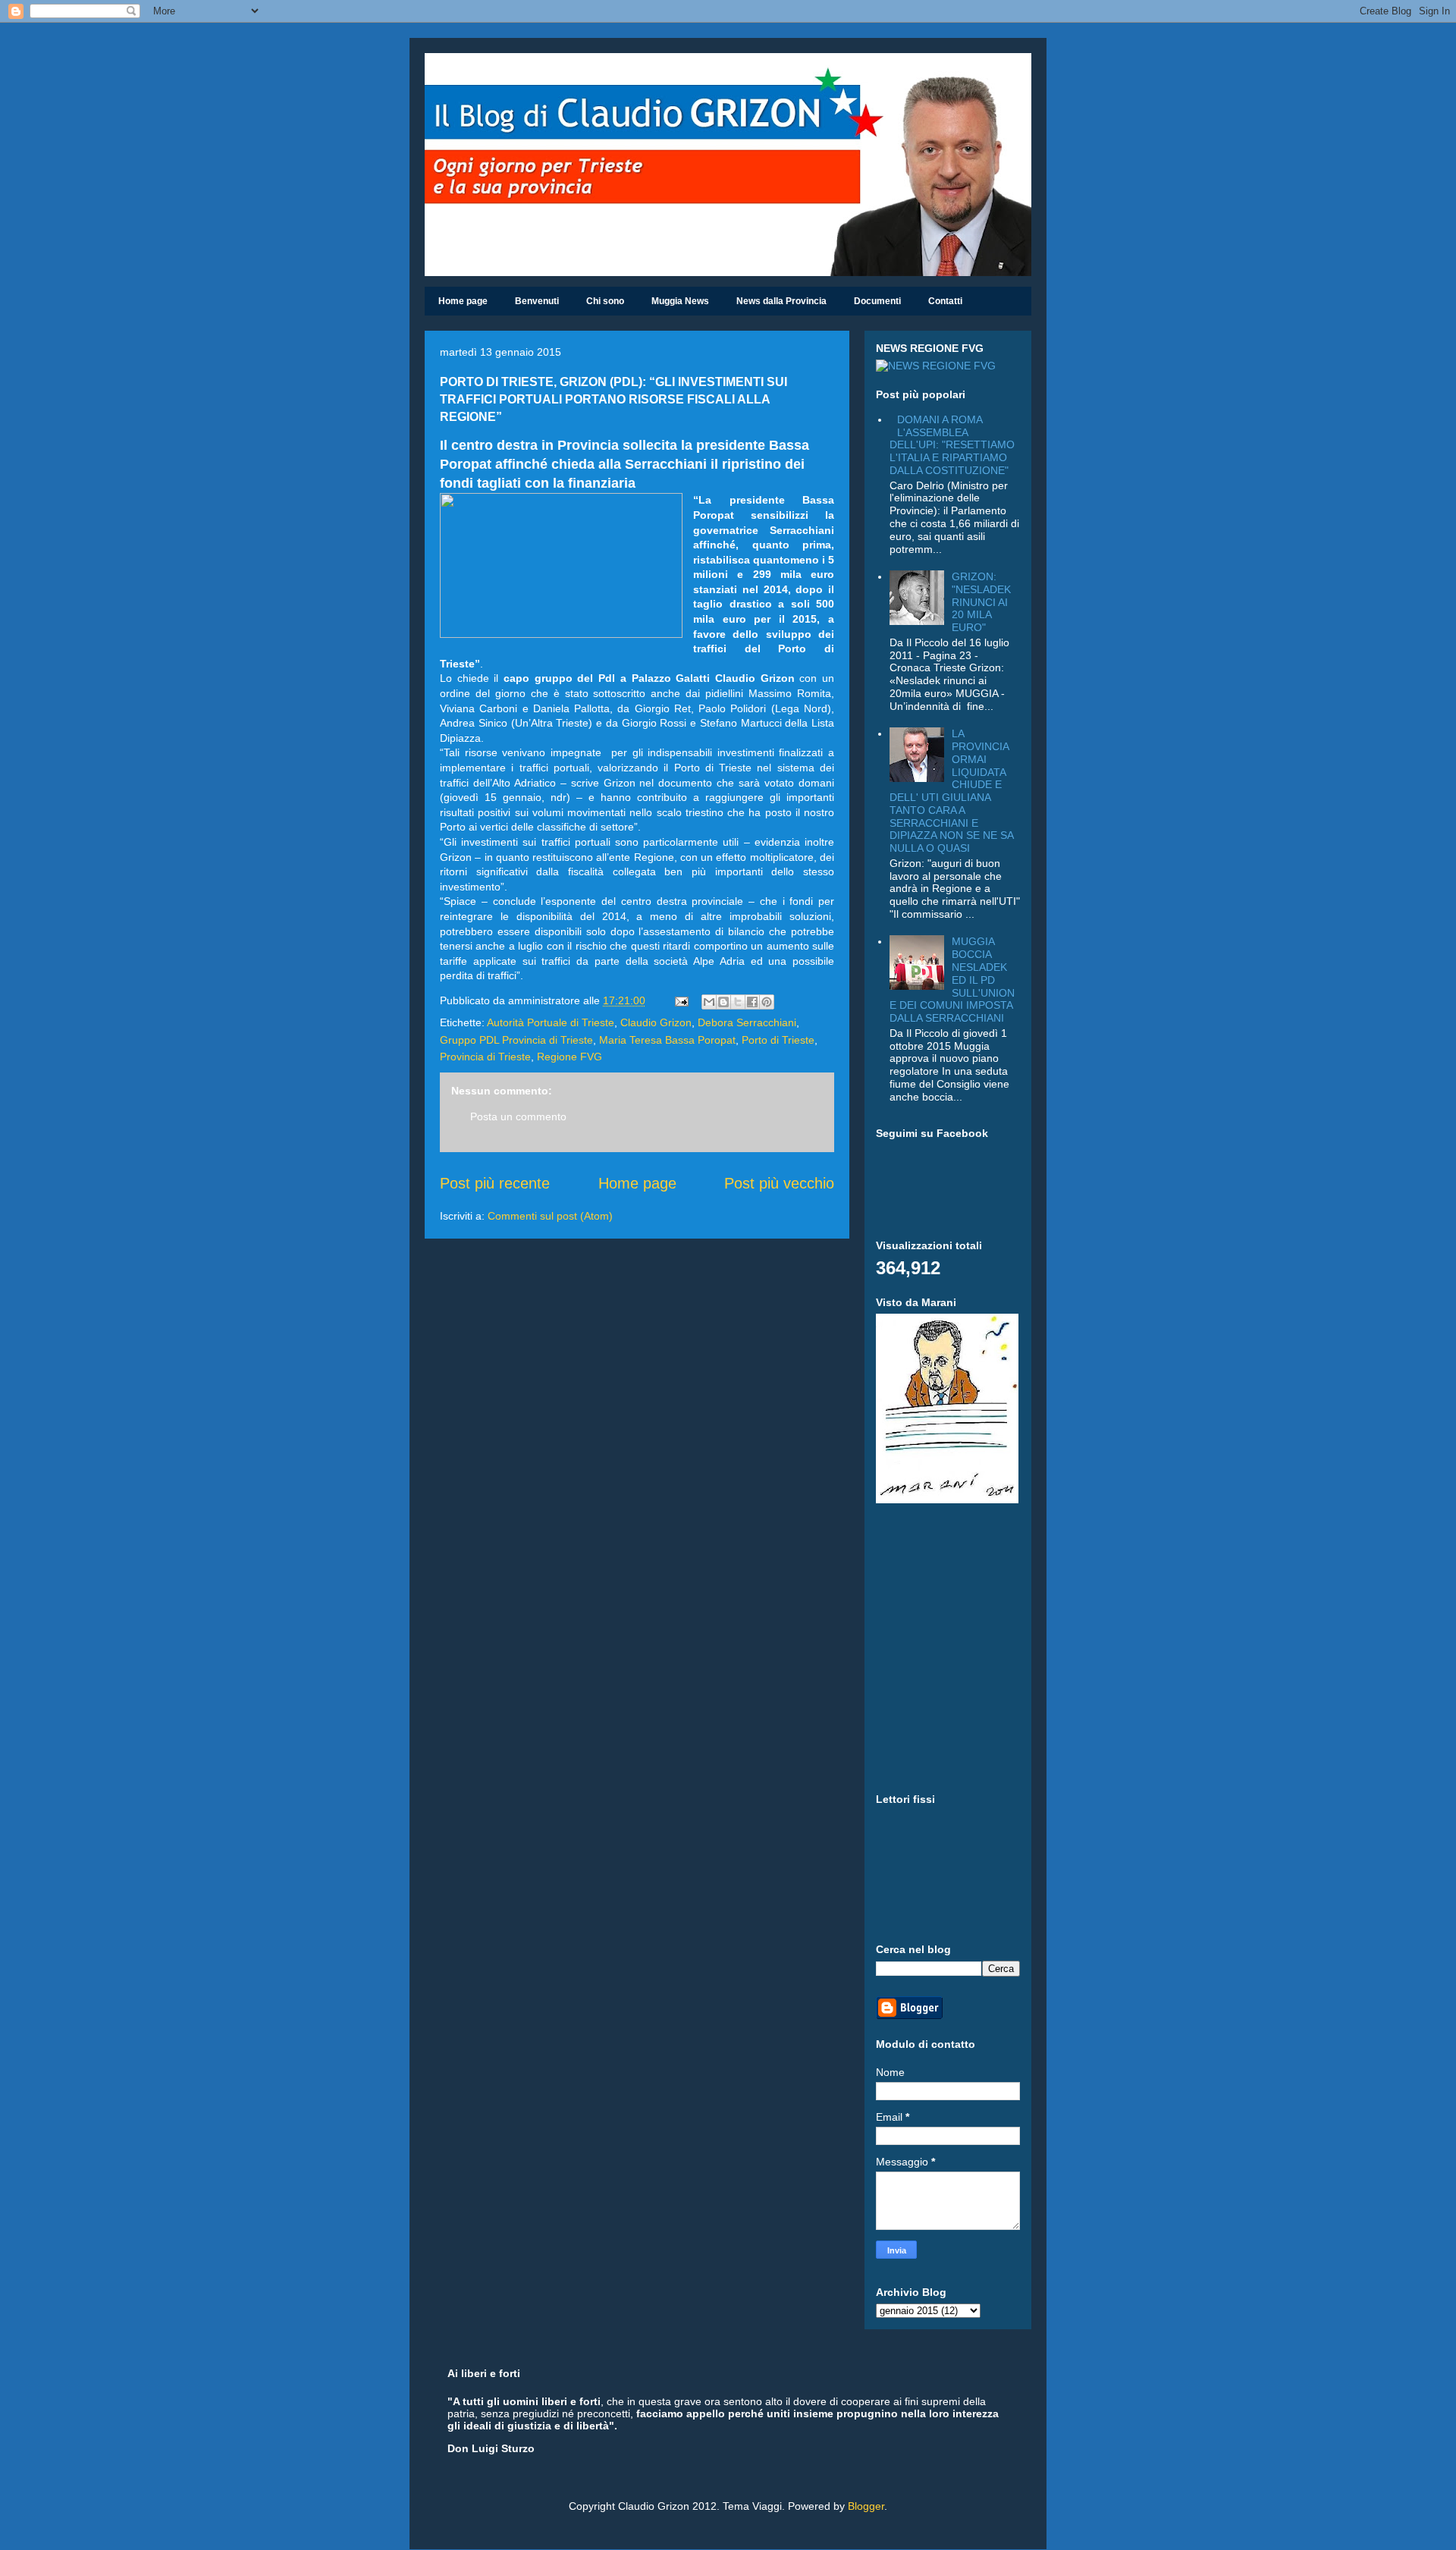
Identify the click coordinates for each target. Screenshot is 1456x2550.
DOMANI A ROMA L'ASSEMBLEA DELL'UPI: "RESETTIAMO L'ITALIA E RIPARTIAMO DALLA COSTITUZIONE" (952, 445)
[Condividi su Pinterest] (767, 1002)
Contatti (945, 301)
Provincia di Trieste (485, 1057)
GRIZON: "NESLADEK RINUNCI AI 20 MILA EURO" (981, 602)
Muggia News (680, 301)
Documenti (877, 301)
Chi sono (605, 301)
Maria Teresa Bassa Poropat (667, 1040)
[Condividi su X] (738, 1002)
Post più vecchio (779, 1183)
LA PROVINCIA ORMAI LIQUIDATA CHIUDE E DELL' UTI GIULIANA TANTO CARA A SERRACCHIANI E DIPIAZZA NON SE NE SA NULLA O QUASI (951, 791)
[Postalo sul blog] (723, 1002)
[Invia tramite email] (709, 1002)
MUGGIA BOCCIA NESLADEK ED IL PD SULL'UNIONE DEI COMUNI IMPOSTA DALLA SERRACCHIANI (952, 980)
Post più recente (495, 1183)
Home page (463, 301)
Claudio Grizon (656, 1022)
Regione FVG (570, 1057)
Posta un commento (518, 1116)
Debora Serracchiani (747, 1022)
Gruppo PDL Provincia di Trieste (516, 1040)
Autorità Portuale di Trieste (551, 1022)
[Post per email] (681, 1000)
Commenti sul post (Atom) (550, 1216)
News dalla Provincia (781, 301)
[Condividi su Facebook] (752, 1002)
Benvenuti (537, 301)
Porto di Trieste (778, 1040)
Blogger (866, 2506)
